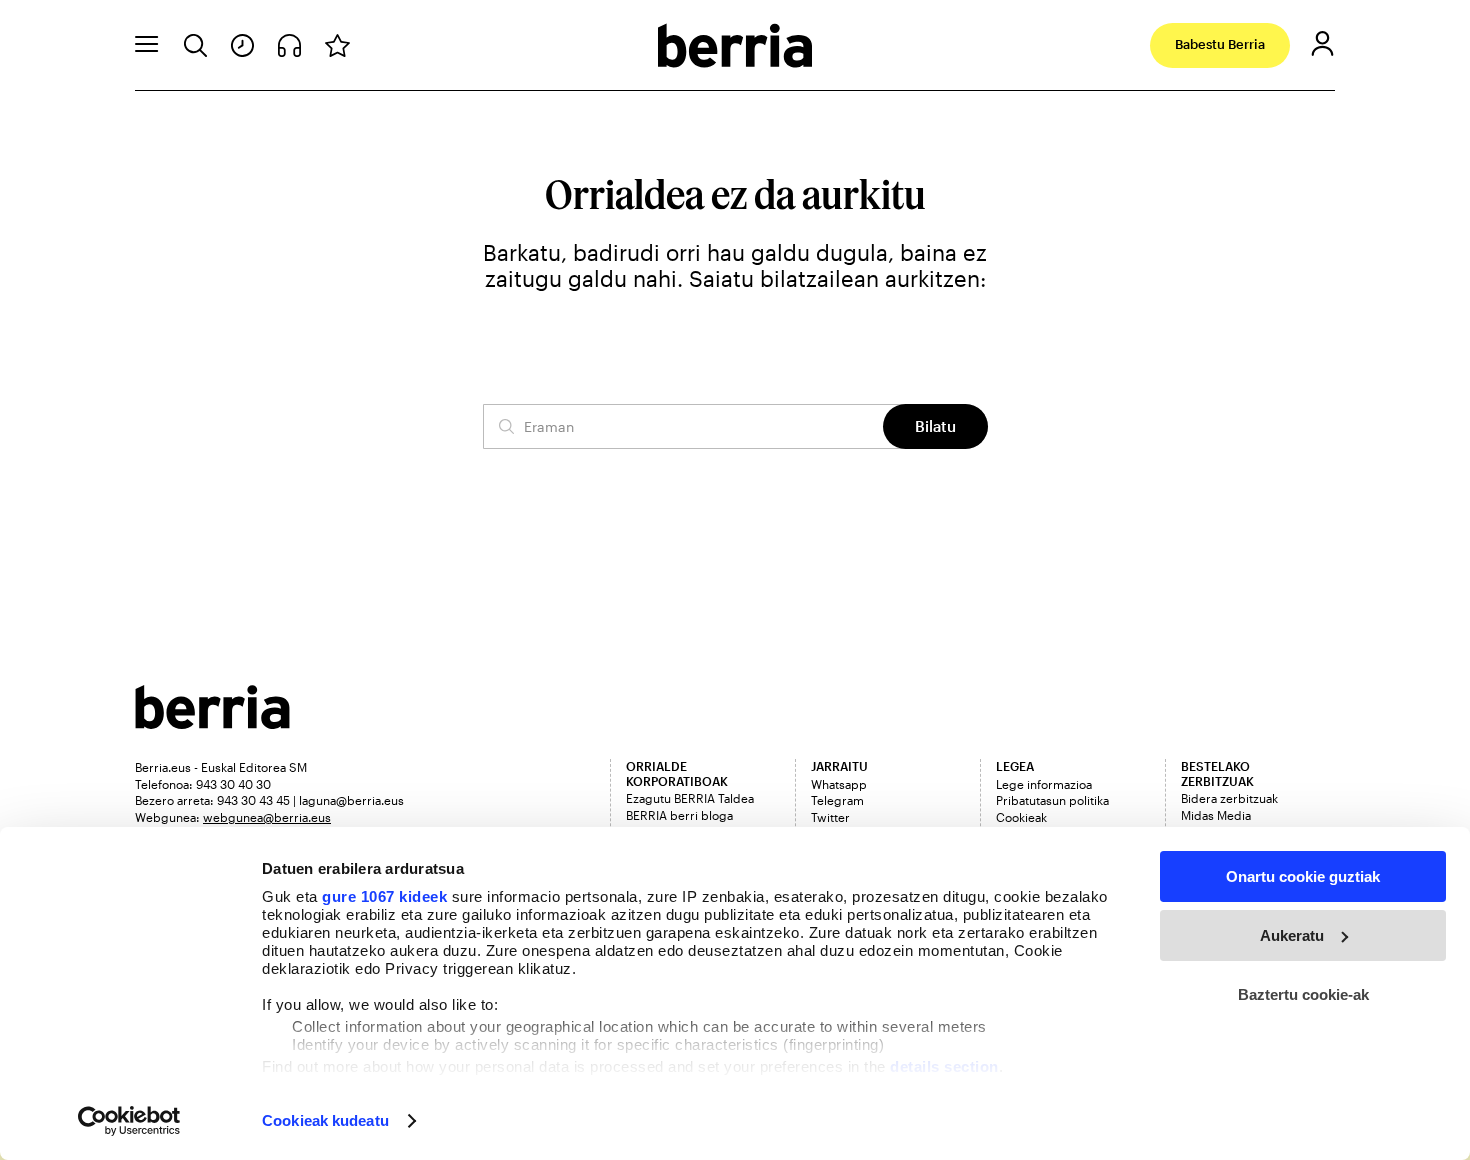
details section (944, 1066)
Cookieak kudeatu (325, 1120)
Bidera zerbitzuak (1229, 798)
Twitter (830, 817)
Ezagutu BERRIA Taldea (690, 798)
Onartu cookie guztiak (1303, 876)
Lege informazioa (1044, 784)
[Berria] (212, 722)
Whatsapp (839, 784)
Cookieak (1021, 817)
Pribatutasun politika (1052, 800)
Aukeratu (1292, 935)
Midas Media (1216, 815)
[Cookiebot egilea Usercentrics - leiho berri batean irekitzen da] (129, 1121)
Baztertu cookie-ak (1303, 994)
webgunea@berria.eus (267, 817)
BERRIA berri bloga (679, 815)
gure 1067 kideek (384, 896)
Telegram (837, 800)
